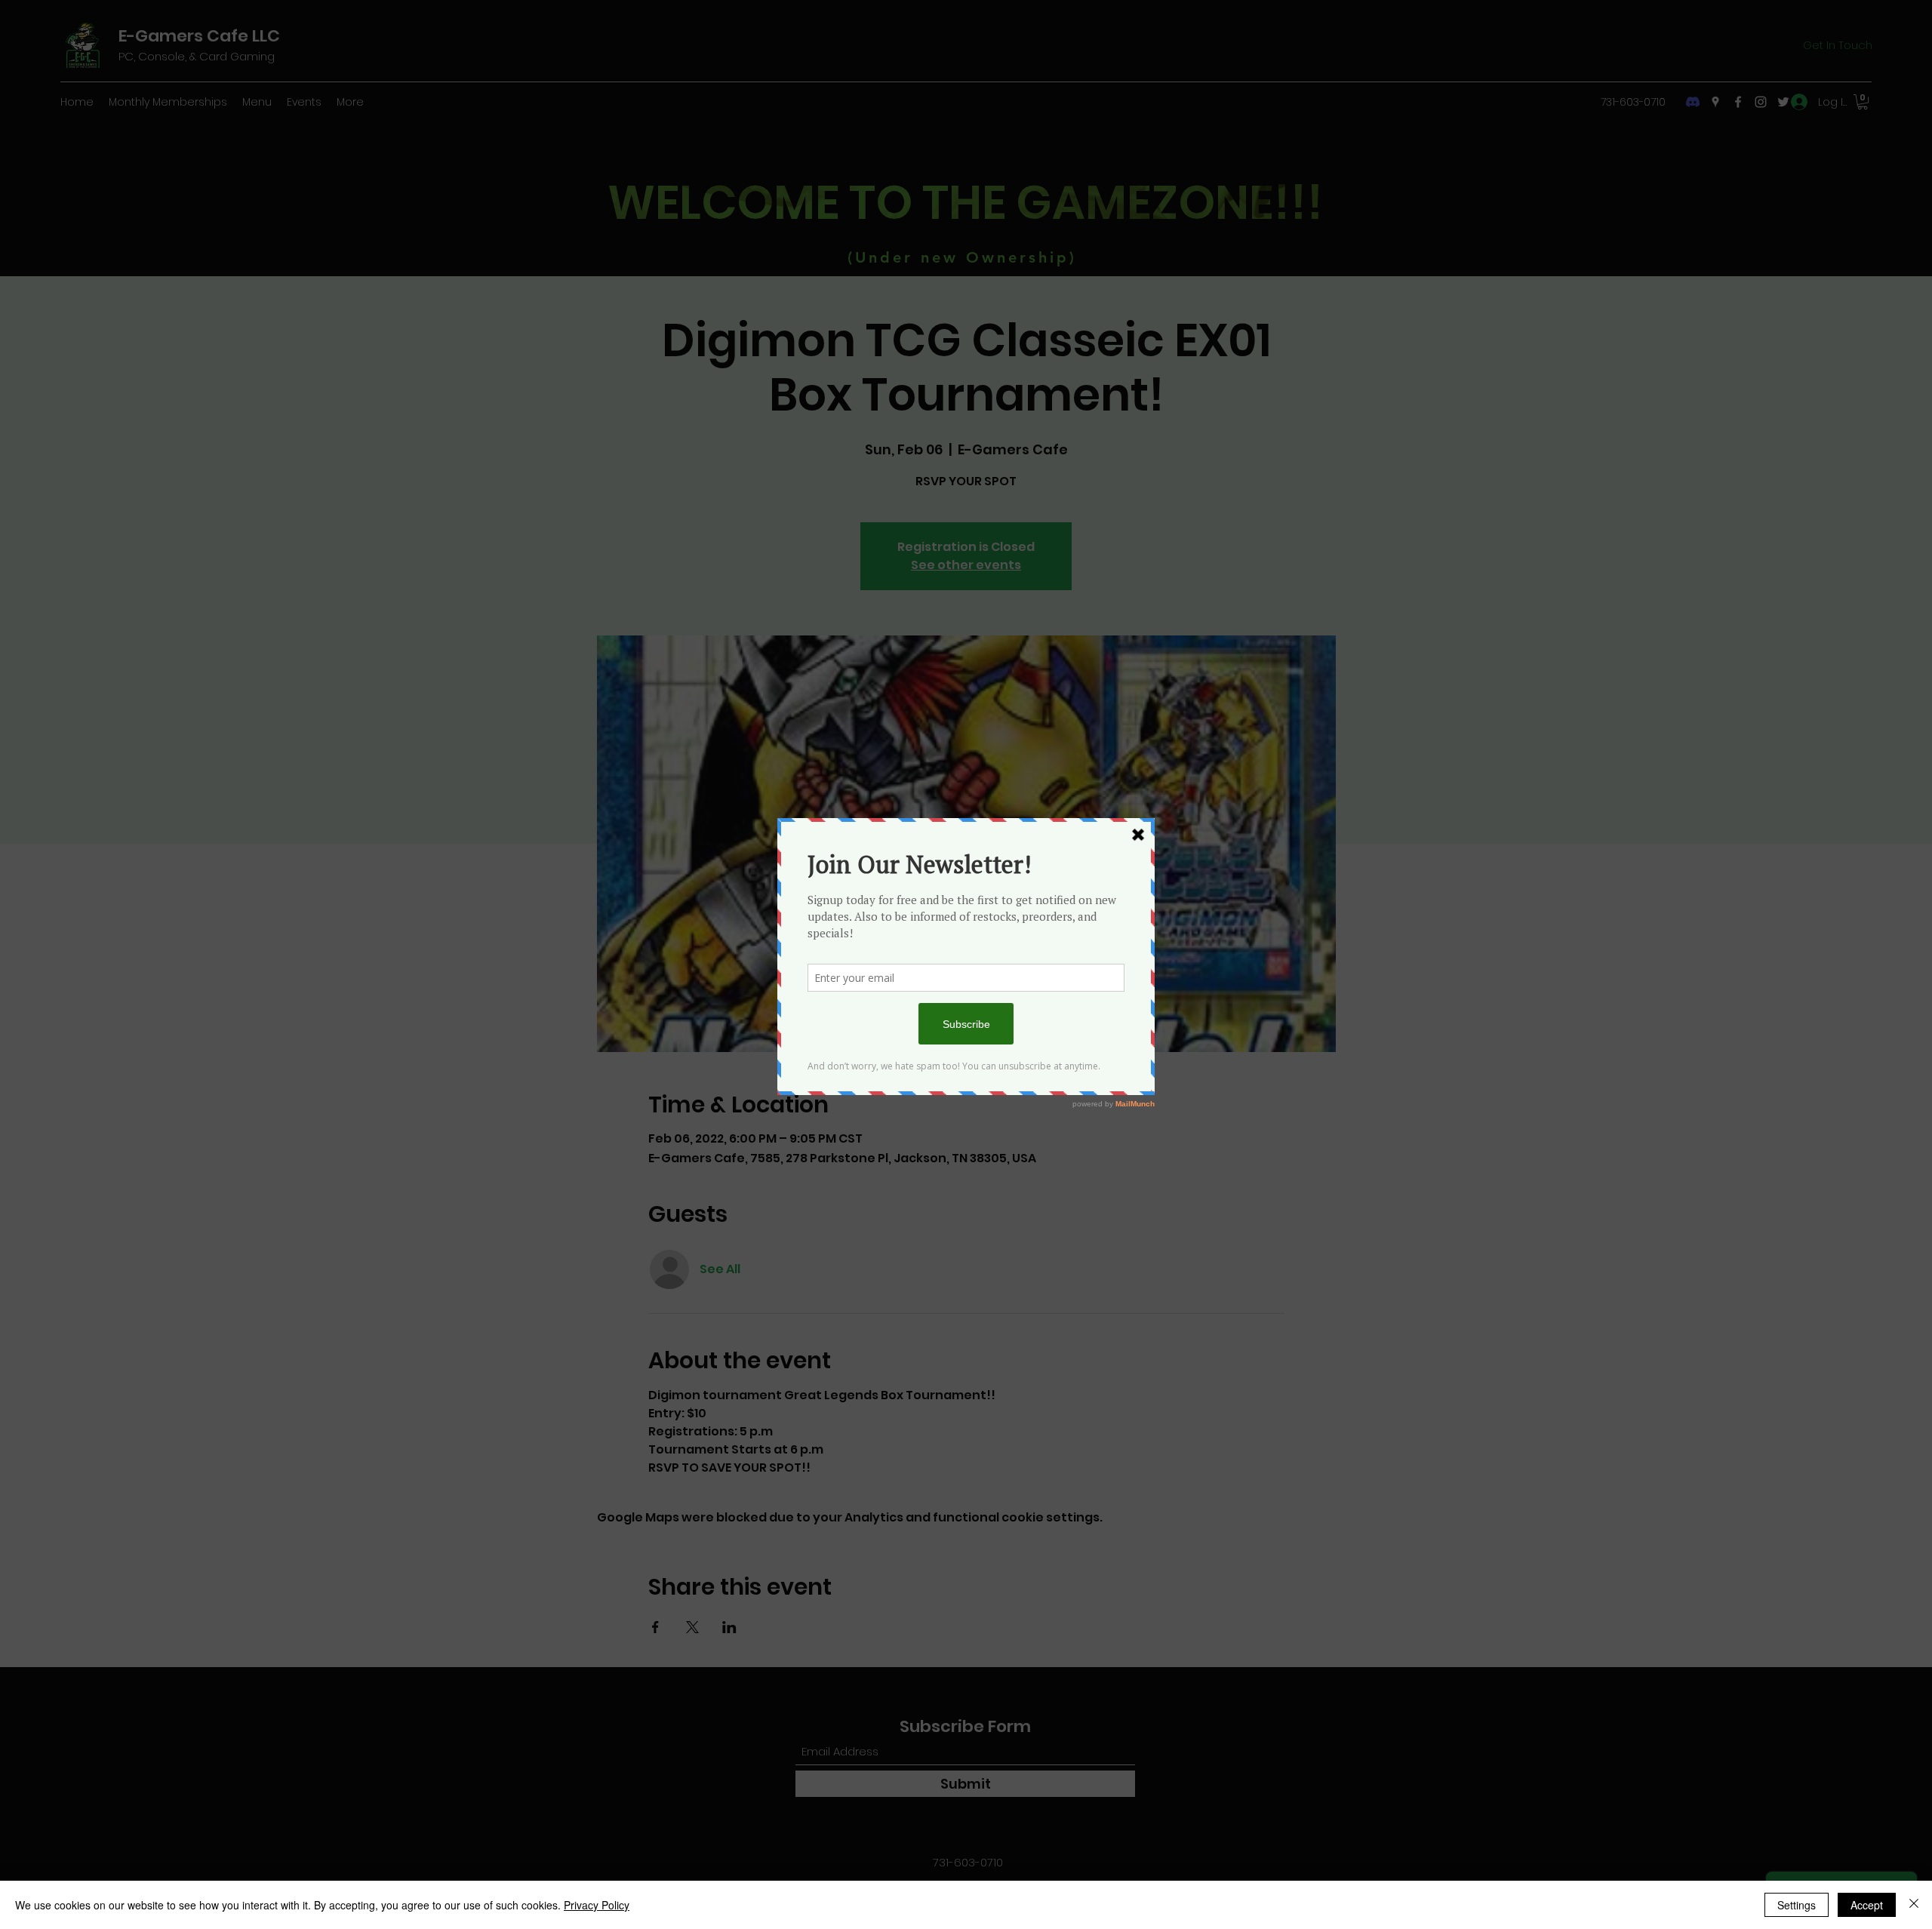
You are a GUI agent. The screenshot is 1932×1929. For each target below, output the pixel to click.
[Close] (1914, 1905)
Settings (1797, 1905)
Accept (1867, 1905)
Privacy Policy (597, 1905)
